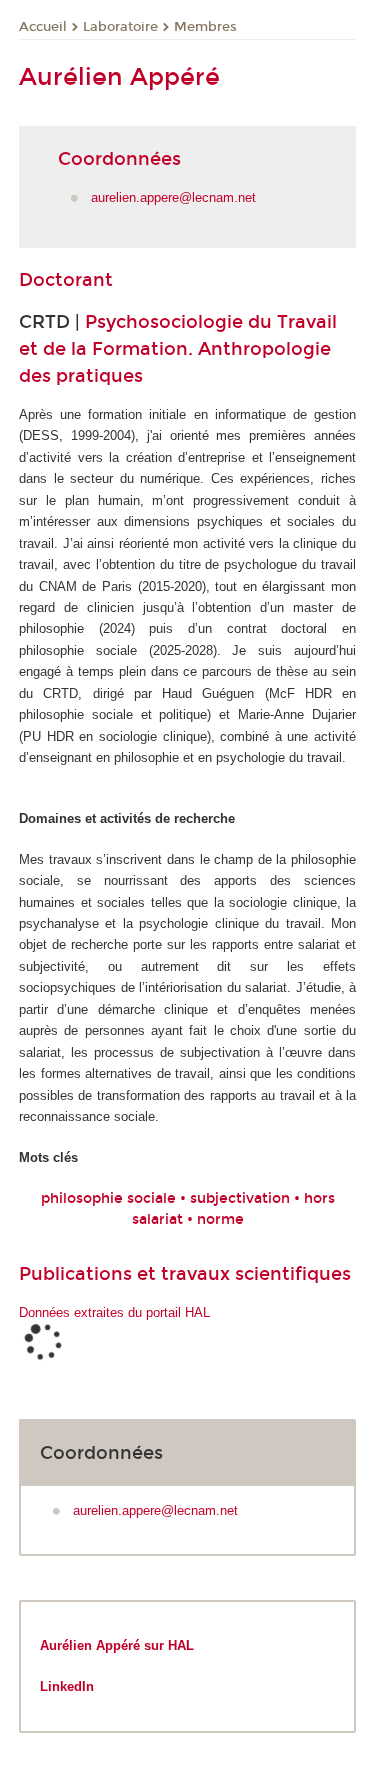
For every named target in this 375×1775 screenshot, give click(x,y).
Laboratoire (120, 27)
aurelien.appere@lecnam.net (173, 197)
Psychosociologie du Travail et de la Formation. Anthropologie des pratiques (178, 349)
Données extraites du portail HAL (114, 1312)
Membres (205, 27)
